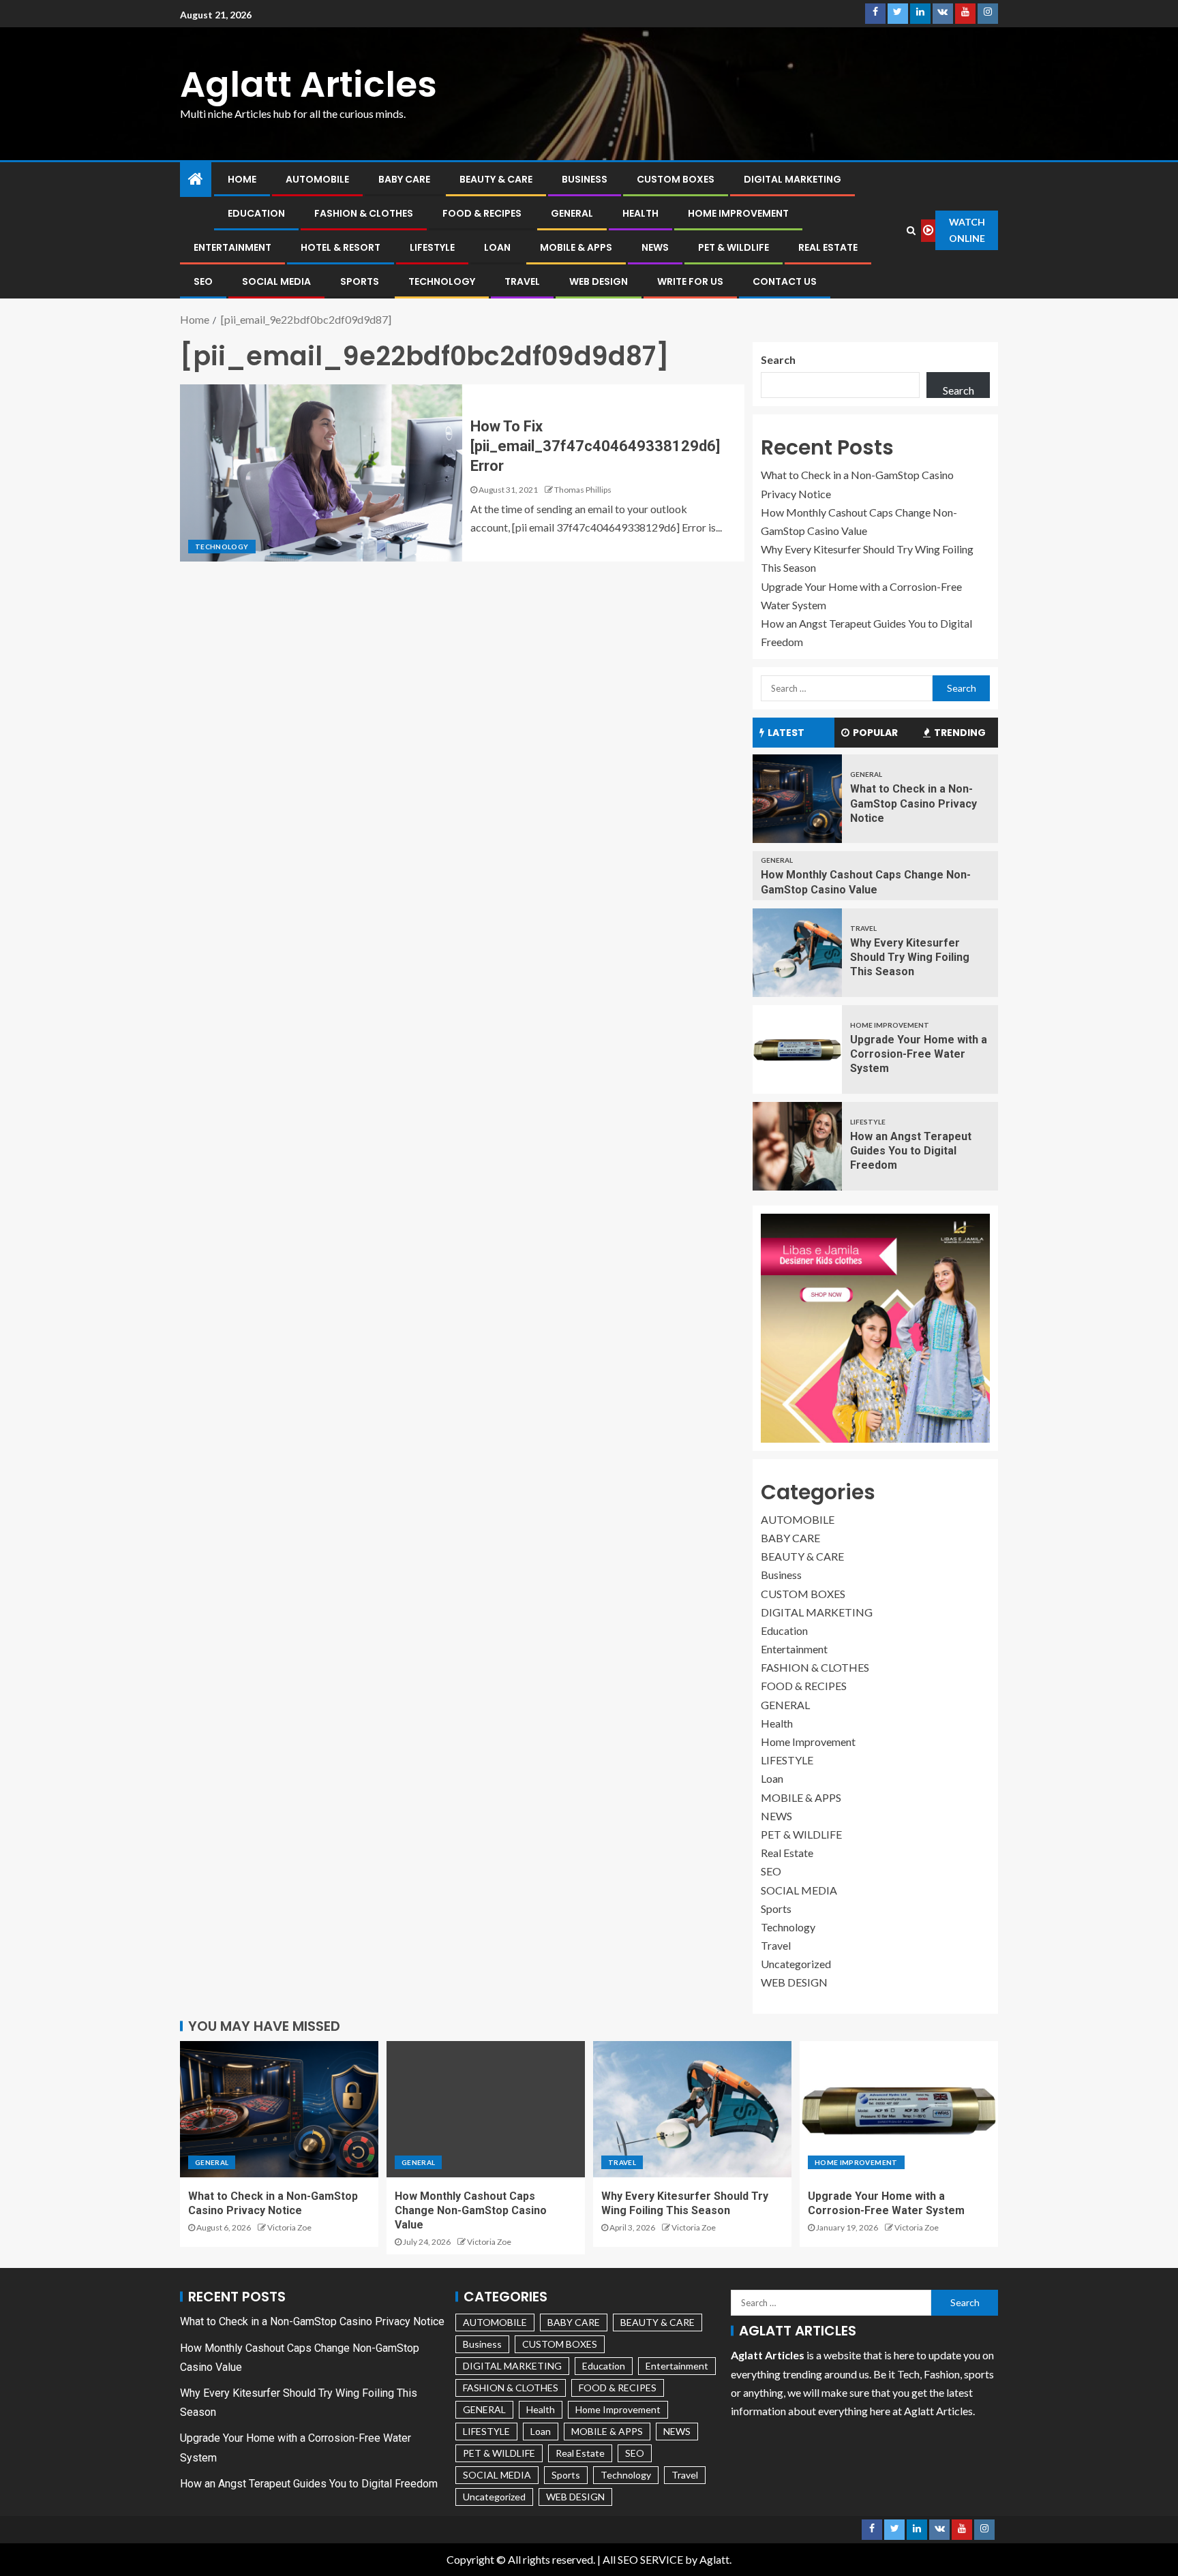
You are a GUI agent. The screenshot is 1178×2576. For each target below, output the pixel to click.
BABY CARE (404, 179)
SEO (203, 281)
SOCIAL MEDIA (276, 281)
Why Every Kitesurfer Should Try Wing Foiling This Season (910, 957)
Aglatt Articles (308, 84)
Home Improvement (738, 213)
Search (778, 359)
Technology (442, 281)
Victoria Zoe (289, 2227)
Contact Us (785, 281)
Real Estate (828, 247)
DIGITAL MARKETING (792, 179)
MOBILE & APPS (576, 247)
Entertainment (232, 247)
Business (585, 179)
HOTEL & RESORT (341, 247)
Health (640, 213)
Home (242, 179)
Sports (360, 281)
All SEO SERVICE (643, 2559)
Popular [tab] (875, 733)
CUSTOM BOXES (676, 179)
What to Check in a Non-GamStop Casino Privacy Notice (913, 803)
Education (256, 213)
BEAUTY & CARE (496, 179)
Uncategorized (796, 1964)
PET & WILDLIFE (734, 247)
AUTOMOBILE (317, 179)
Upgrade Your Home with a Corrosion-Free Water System (919, 1054)
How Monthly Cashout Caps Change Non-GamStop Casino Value (471, 2211)
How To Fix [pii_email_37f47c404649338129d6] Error (595, 446)
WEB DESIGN (599, 281)
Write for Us (690, 281)
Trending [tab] (960, 733)
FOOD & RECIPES (482, 213)
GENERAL (572, 213)
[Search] (911, 230)
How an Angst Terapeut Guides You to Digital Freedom (911, 1151)
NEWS (655, 247)
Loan (497, 247)
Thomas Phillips (583, 490)
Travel (522, 281)
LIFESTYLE (432, 247)
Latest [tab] (786, 733)
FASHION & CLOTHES (364, 213)
